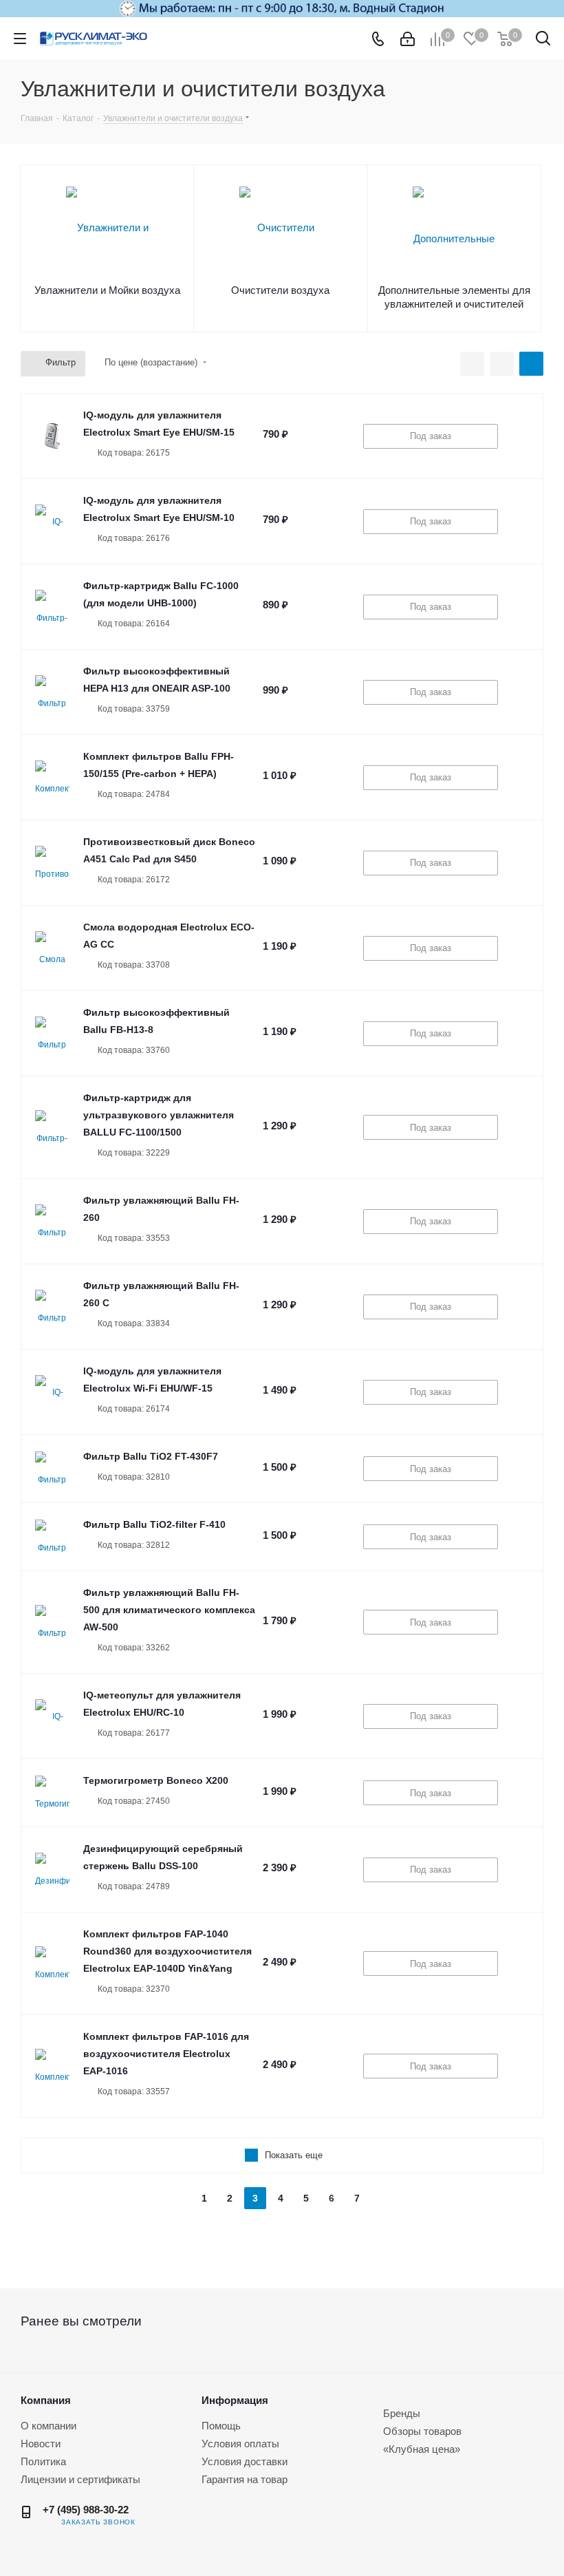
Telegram (160, 2522)
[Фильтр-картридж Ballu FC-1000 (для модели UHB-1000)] (52, 607)
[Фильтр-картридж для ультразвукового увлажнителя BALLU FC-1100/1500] (52, 1127)
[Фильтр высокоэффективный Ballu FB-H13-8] (52, 1034)
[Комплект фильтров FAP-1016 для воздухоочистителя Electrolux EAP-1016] (52, 2066)
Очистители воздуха (280, 290)
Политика (43, 2461)
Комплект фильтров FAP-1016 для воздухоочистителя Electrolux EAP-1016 (166, 2054)
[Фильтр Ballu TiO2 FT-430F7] (52, 1469)
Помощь (221, 2426)
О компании (48, 2426)
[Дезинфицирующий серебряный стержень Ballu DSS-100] (52, 1870)
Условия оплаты (240, 2444)
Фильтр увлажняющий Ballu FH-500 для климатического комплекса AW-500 (169, 1610)
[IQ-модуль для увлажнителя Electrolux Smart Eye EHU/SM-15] (52, 436)
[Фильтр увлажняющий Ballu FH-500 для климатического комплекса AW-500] (52, 1622)
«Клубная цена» (422, 2449)
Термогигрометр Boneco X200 (156, 1780)
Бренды (402, 2413)
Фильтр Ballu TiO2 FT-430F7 (151, 1456)
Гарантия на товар (245, 2479)
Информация (235, 2400)
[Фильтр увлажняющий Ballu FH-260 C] (52, 1307)
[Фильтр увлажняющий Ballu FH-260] (52, 1222)
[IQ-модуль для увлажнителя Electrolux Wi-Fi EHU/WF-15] (52, 1392)
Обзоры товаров (422, 2431)
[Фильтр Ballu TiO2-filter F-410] (52, 1537)
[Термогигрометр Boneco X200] (52, 1793)
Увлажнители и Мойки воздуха (107, 290)
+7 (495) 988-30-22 (86, 2510)
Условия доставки (245, 2461)
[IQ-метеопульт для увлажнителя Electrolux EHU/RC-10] (52, 1716)
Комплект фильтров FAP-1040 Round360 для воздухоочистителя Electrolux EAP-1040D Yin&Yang (167, 1951)
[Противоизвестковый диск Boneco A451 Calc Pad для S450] (52, 863)
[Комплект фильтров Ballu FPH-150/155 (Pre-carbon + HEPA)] (52, 778)
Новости (41, 2444)
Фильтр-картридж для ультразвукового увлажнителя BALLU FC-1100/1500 (159, 1115)
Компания (46, 2400)
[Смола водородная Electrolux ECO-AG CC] (52, 948)
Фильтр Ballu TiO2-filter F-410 (154, 1524)
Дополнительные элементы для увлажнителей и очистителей (454, 297)
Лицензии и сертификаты (80, 2479)
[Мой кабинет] (408, 39)
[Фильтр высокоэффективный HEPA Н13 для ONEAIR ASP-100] (52, 692)
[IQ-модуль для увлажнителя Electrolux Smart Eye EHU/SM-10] (52, 522)
